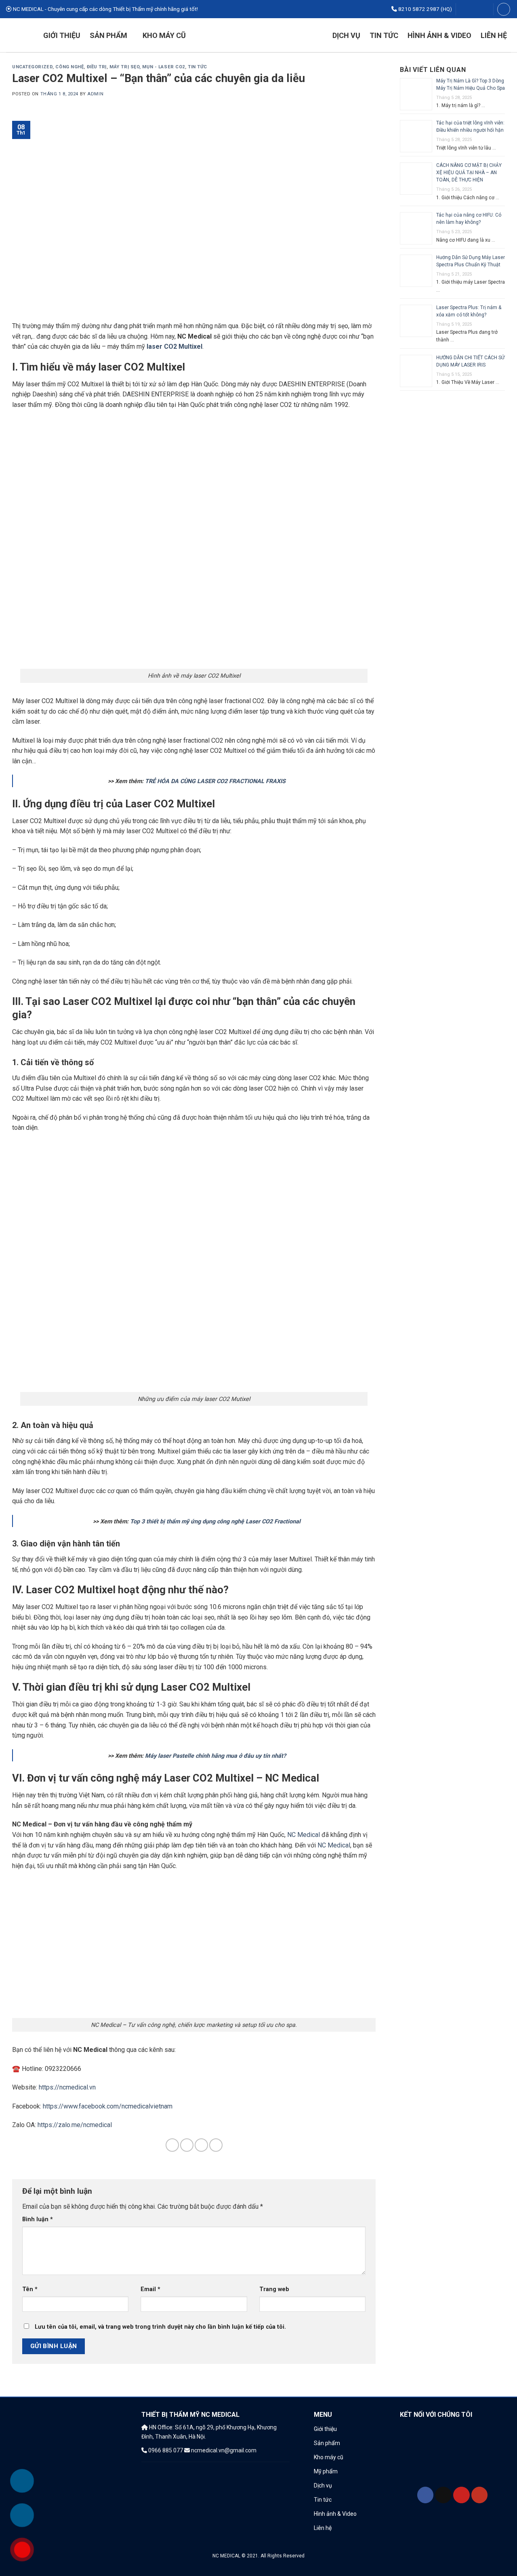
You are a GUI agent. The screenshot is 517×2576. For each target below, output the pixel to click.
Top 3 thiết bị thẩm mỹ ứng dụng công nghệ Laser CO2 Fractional (215, 1522)
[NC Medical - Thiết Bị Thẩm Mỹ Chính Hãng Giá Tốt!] (259, 35)
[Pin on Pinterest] (201, 2145)
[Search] (504, 9)
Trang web (274, 2289)
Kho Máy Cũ (164, 35)
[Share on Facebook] (172, 2145)
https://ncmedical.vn (67, 2087)
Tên (30, 2289)
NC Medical (304, 1835)
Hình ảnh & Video (439, 35)
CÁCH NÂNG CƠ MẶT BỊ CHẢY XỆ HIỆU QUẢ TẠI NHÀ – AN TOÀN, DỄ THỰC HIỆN (469, 173)
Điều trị (97, 67)
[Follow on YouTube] (486, 9)
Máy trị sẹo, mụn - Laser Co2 (147, 67)
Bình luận (38, 2219)
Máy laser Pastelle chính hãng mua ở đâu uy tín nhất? (215, 1756)
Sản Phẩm (108, 35)
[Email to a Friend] (187, 2145)
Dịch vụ (346, 35)
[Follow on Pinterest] (478, 9)
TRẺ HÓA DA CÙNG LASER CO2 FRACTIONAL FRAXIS (215, 781)
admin (95, 94)
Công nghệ (69, 67)
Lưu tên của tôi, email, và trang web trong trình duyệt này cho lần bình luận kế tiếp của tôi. (160, 2327)
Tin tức (384, 35)
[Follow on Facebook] (463, 9)
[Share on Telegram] (216, 2145)
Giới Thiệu (62, 35)
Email (150, 2289)
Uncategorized (32, 67)
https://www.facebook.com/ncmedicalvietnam (108, 2106)
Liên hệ (494, 35)
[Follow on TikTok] (471, 9)
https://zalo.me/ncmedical (75, 2125)
